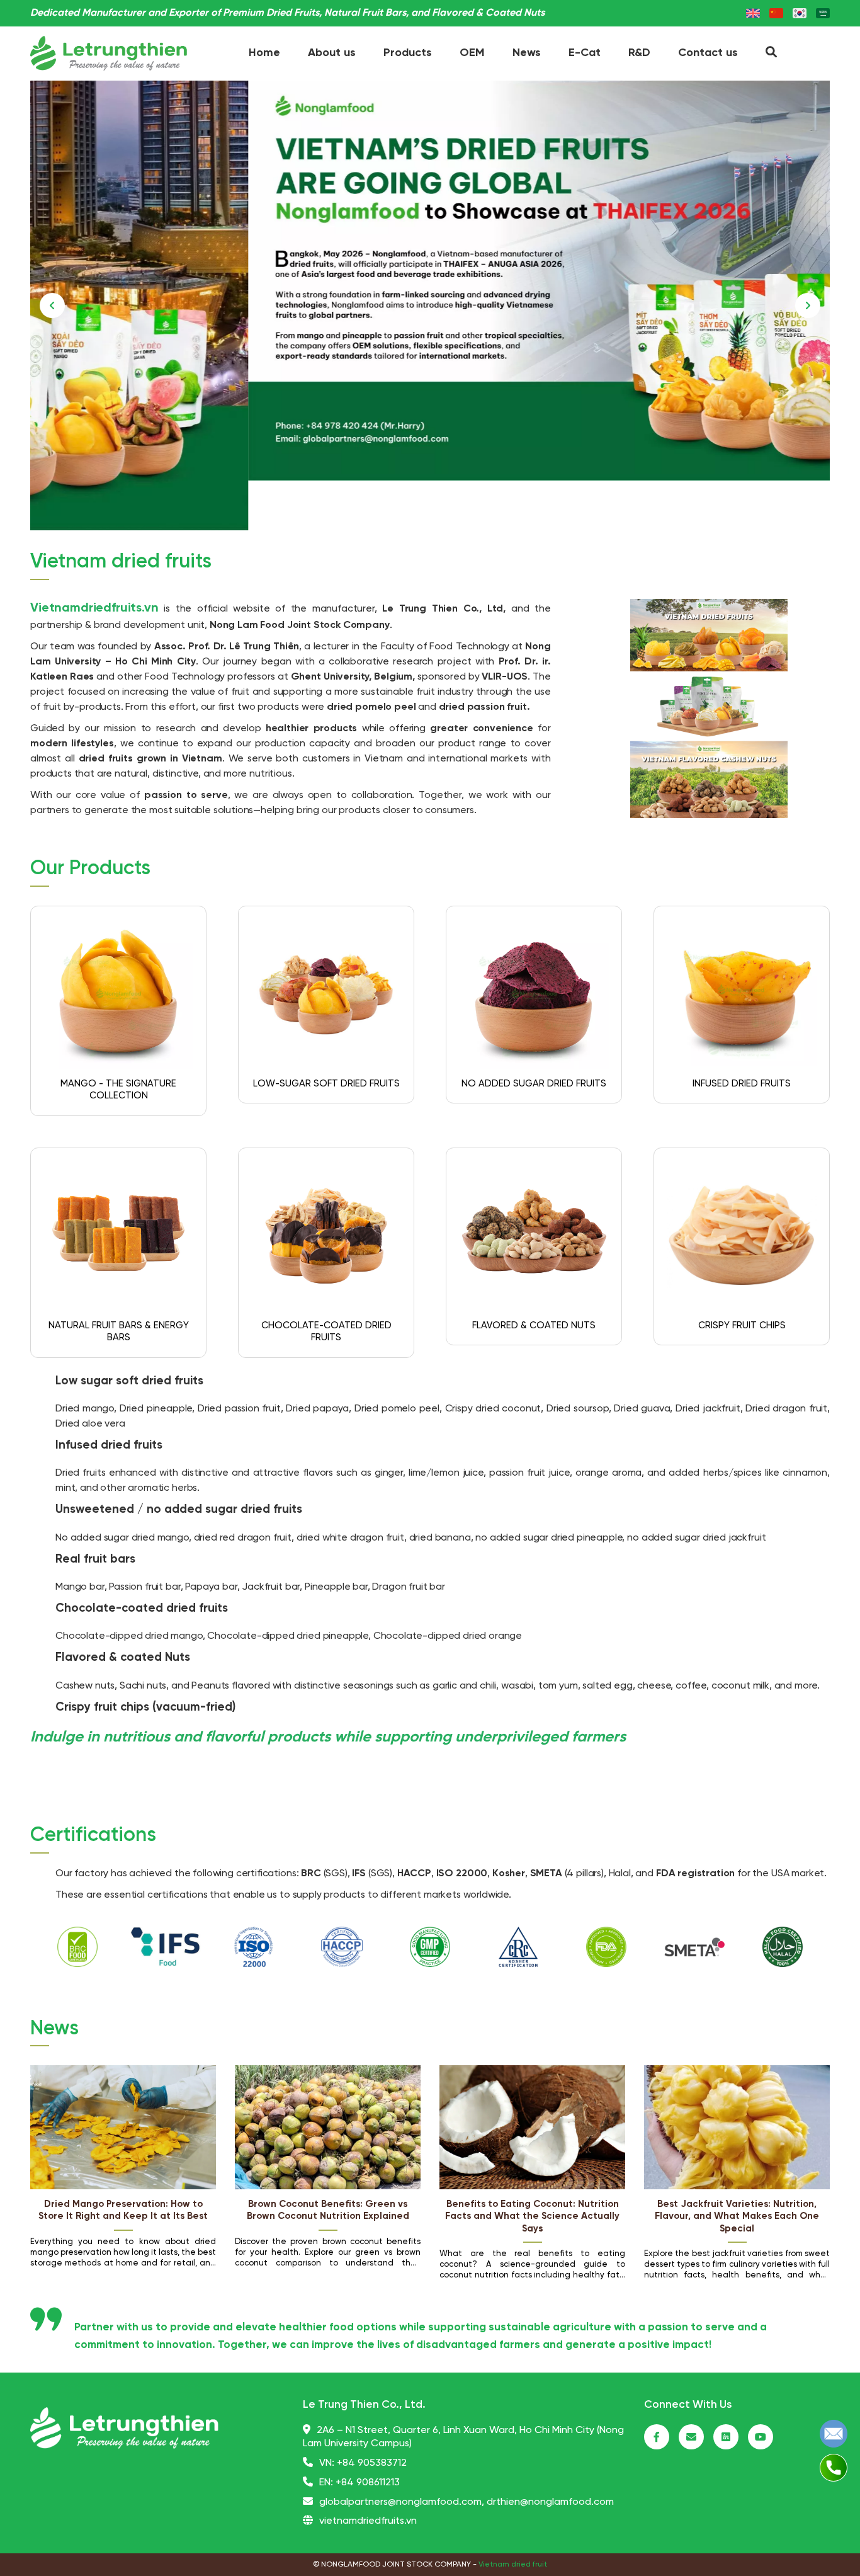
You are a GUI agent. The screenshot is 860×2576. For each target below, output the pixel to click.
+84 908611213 (368, 2482)
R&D (639, 53)
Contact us (708, 53)
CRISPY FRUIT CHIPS (742, 1326)
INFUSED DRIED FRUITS (742, 1084)
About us (332, 53)
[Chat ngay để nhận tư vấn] (834, 2433)
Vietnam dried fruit (513, 2564)
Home (264, 53)
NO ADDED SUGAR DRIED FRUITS (534, 1084)
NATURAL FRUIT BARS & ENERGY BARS (119, 1332)
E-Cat (585, 53)
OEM (472, 53)
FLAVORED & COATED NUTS (534, 1326)
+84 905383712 (372, 2463)
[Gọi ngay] (834, 2467)
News (527, 53)
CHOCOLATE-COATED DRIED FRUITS (326, 1332)
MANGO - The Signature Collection (118, 1090)
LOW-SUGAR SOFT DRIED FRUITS (326, 1084)
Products (408, 53)
